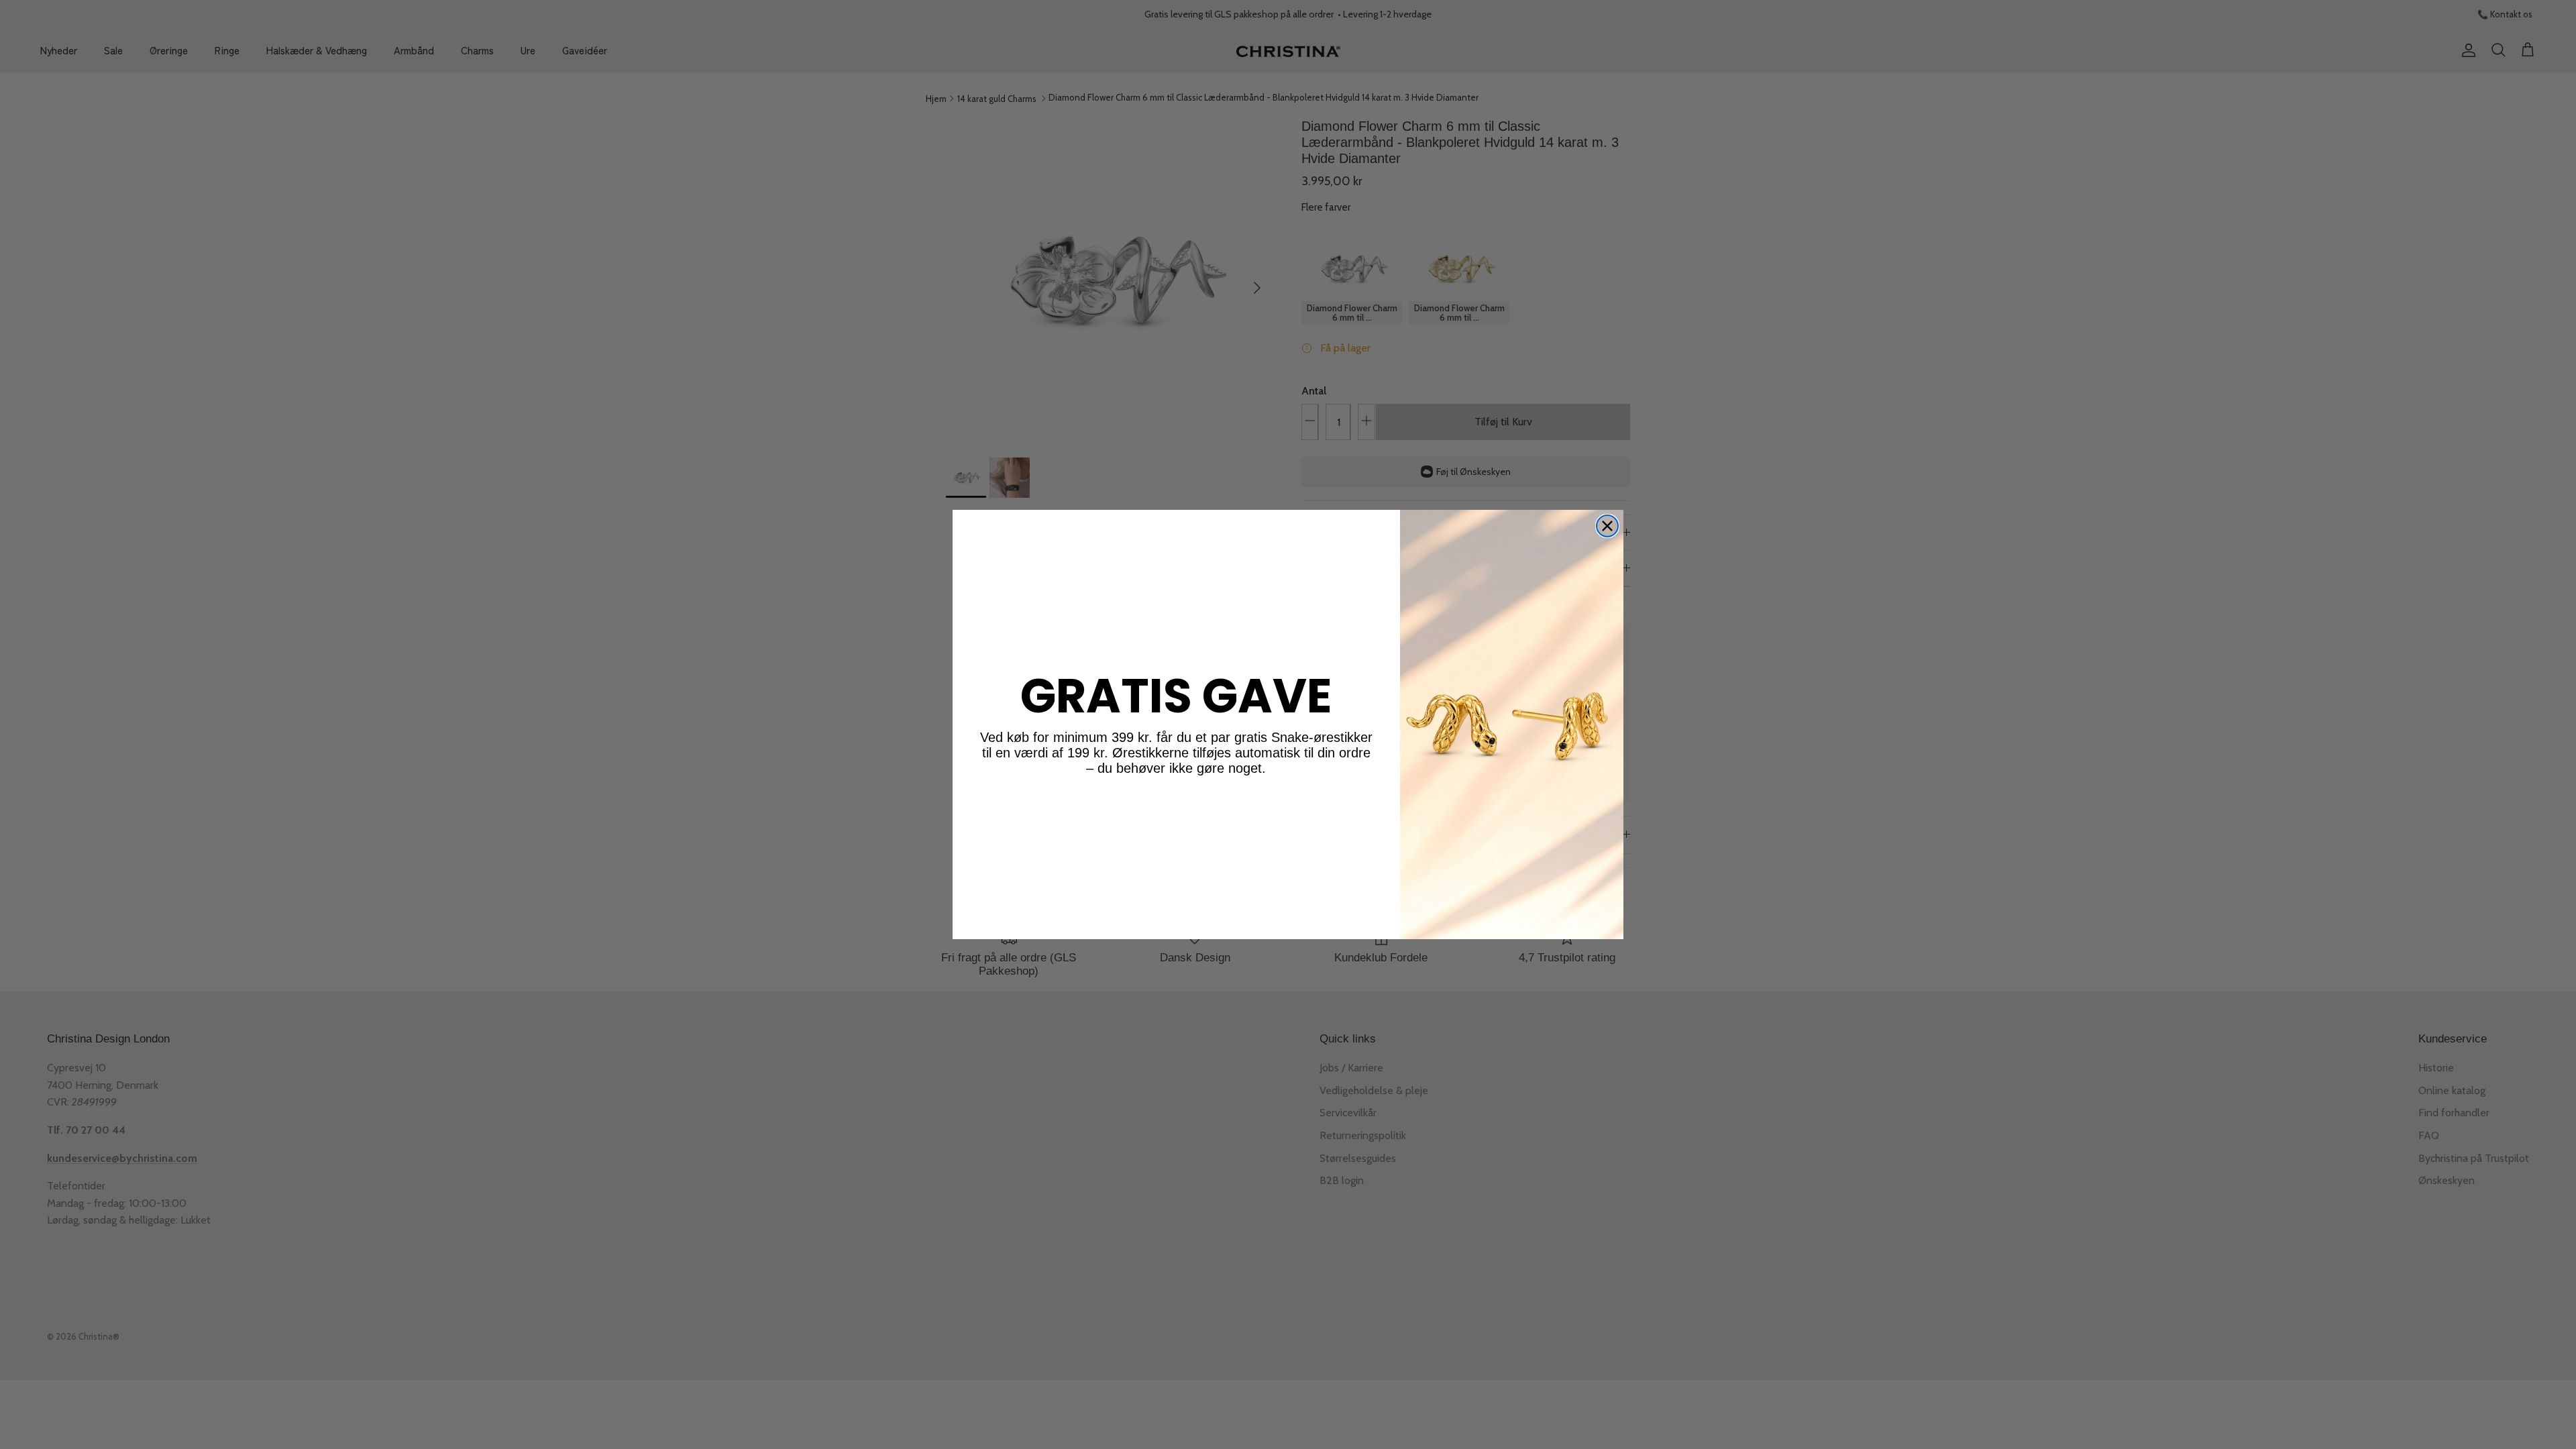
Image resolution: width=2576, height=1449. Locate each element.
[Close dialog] (1607, 526)
